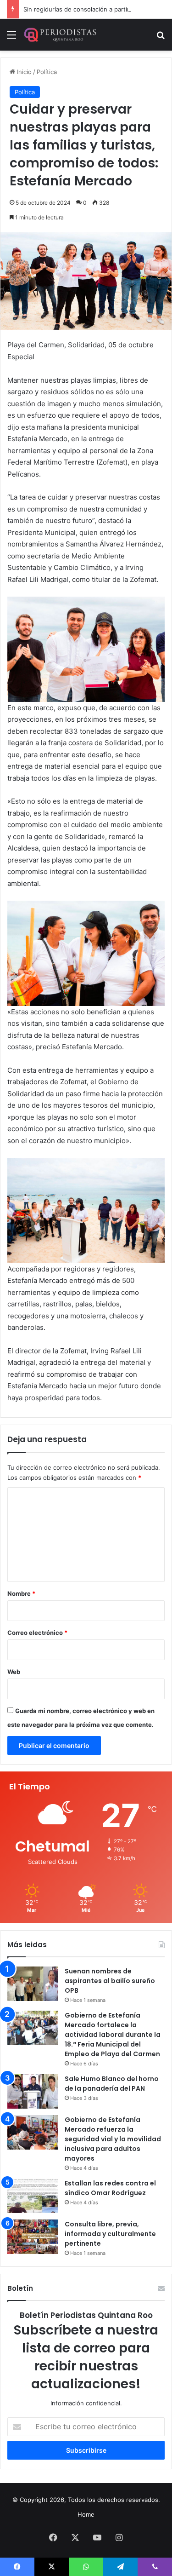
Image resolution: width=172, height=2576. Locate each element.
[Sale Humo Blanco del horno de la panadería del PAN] (33, 2091)
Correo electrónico (37, 1633)
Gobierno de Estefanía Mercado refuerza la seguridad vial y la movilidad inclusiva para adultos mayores (113, 2139)
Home (86, 2514)
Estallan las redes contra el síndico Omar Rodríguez (110, 2188)
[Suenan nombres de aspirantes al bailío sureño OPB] (33, 1984)
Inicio (23, 72)
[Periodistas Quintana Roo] (60, 35)
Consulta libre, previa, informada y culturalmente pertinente (110, 2234)
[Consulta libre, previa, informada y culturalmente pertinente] (33, 2237)
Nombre (21, 1593)
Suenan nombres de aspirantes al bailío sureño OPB (110, 1981)
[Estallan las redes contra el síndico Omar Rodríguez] (33, 2196)
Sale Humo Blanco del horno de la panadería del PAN (112, 2084)
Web (14, 1672)
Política (47, 72)
